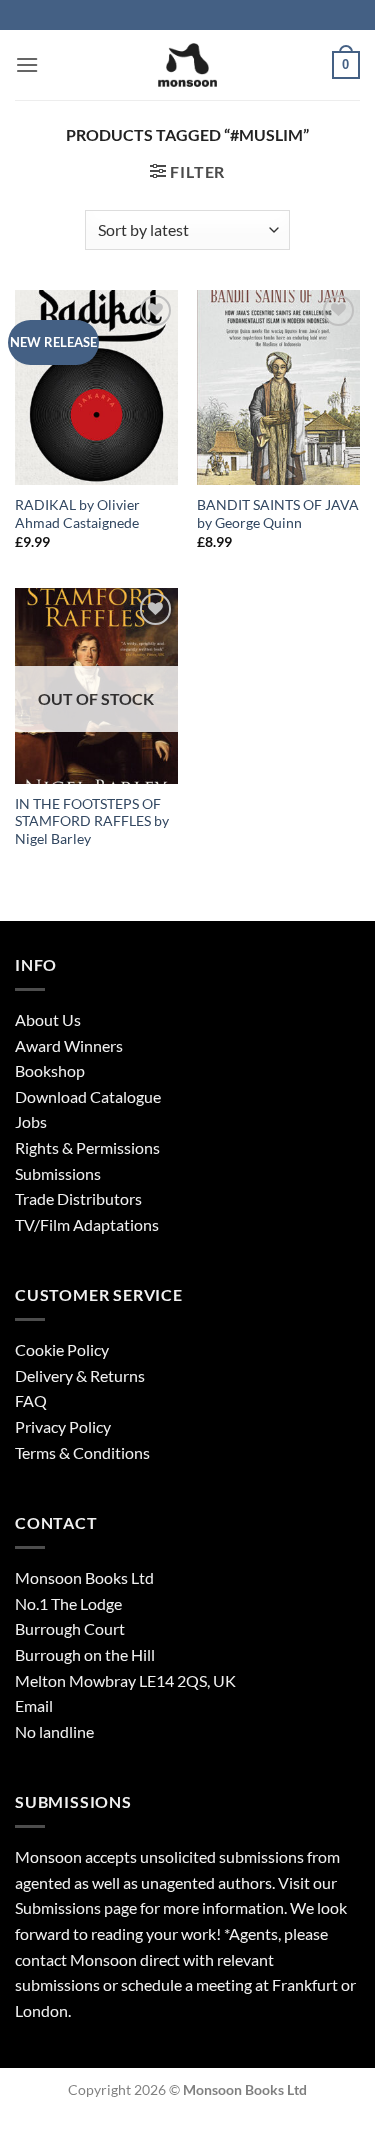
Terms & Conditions (82, 1452)
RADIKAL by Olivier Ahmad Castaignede (77, 514)
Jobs (31, 1121)
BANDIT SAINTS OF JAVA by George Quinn (278, 514)
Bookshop (50, 1070)
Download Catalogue (88, 1096)
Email (34, 1705)
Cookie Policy (62, 1349)
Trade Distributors (78, 1198)
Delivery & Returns (80, 1375)
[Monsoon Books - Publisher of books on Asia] (188, 65)
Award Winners (69, 1045)
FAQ (31, 1400)
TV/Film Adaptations (87, 1224)
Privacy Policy (63, 1426)
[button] (27, 64)
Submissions (58, 1173)
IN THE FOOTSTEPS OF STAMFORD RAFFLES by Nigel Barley (92, 821)
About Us (48, 1019)
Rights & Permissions (87, 1147)
